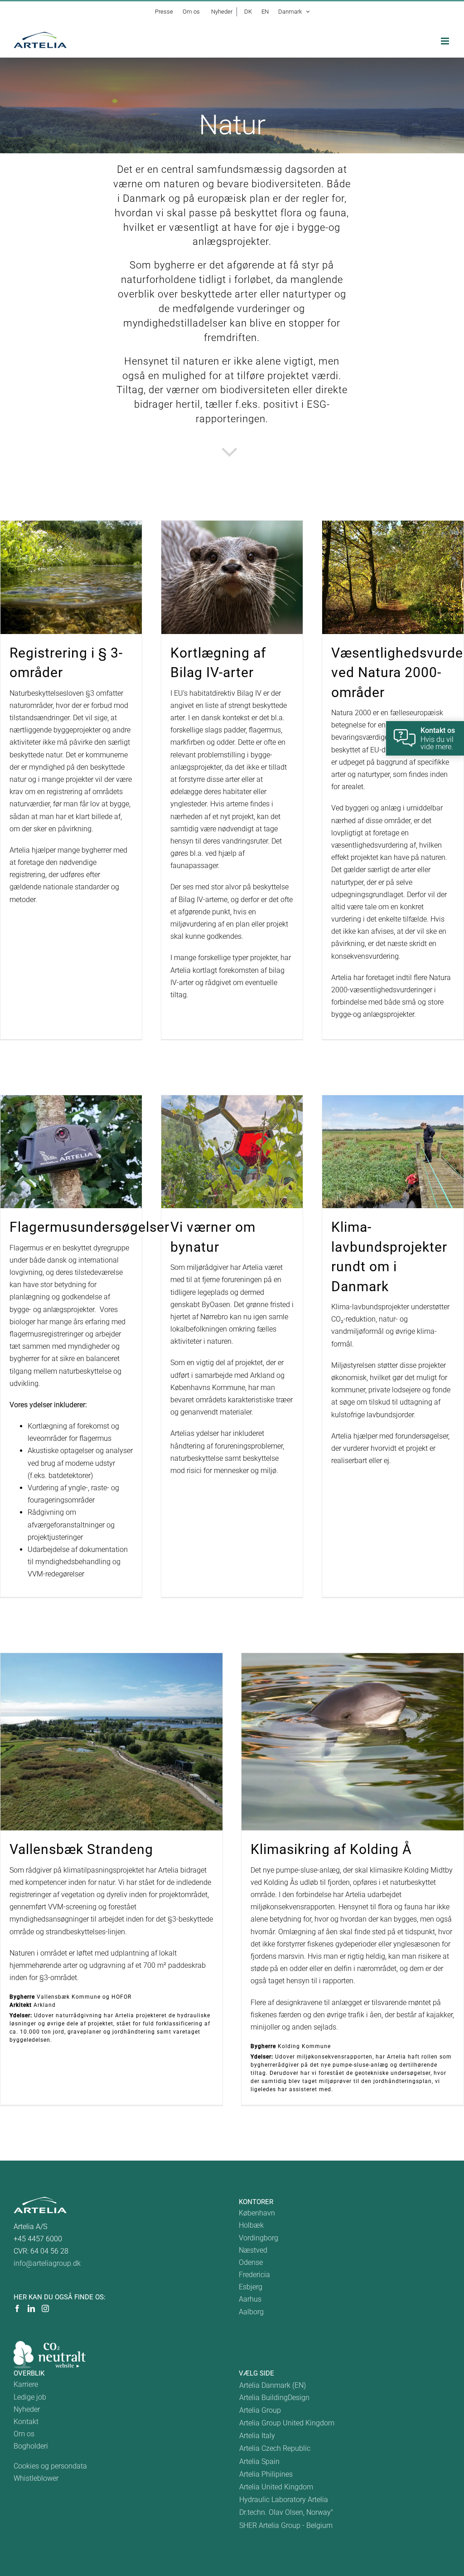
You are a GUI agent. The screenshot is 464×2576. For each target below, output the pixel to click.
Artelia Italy (257, 2436)
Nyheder (27, 2409)
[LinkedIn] (31, 2308)
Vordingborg (259, 2238)
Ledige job (30, 2397)
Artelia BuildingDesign (274, 2398)
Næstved (253, 2250)
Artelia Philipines (266, 2474)
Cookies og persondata (50, 2466)
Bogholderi (31, 2446)
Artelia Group (260, 2410)
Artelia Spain (259, 2461)
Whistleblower (36, 2478)
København (257, 2213)
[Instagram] (45, 2308)
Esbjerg (251, 2287)
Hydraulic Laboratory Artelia (284, 2500)
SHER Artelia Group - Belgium (286, 2525)
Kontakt (26, 2422)
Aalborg (251, 2312)
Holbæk (251, 2225)
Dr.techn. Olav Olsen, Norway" (286, 2512)
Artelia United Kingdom (276, 2487)
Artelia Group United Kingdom (287, 2423)
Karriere (26, 2384)
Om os (24, 2434)
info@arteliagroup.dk (47, 2263)
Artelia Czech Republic (275, 2448)
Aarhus (250, 2299)
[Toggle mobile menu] (446, 41)
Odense (251, 2262)
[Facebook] (17, 2308)
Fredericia (254, 2275)
